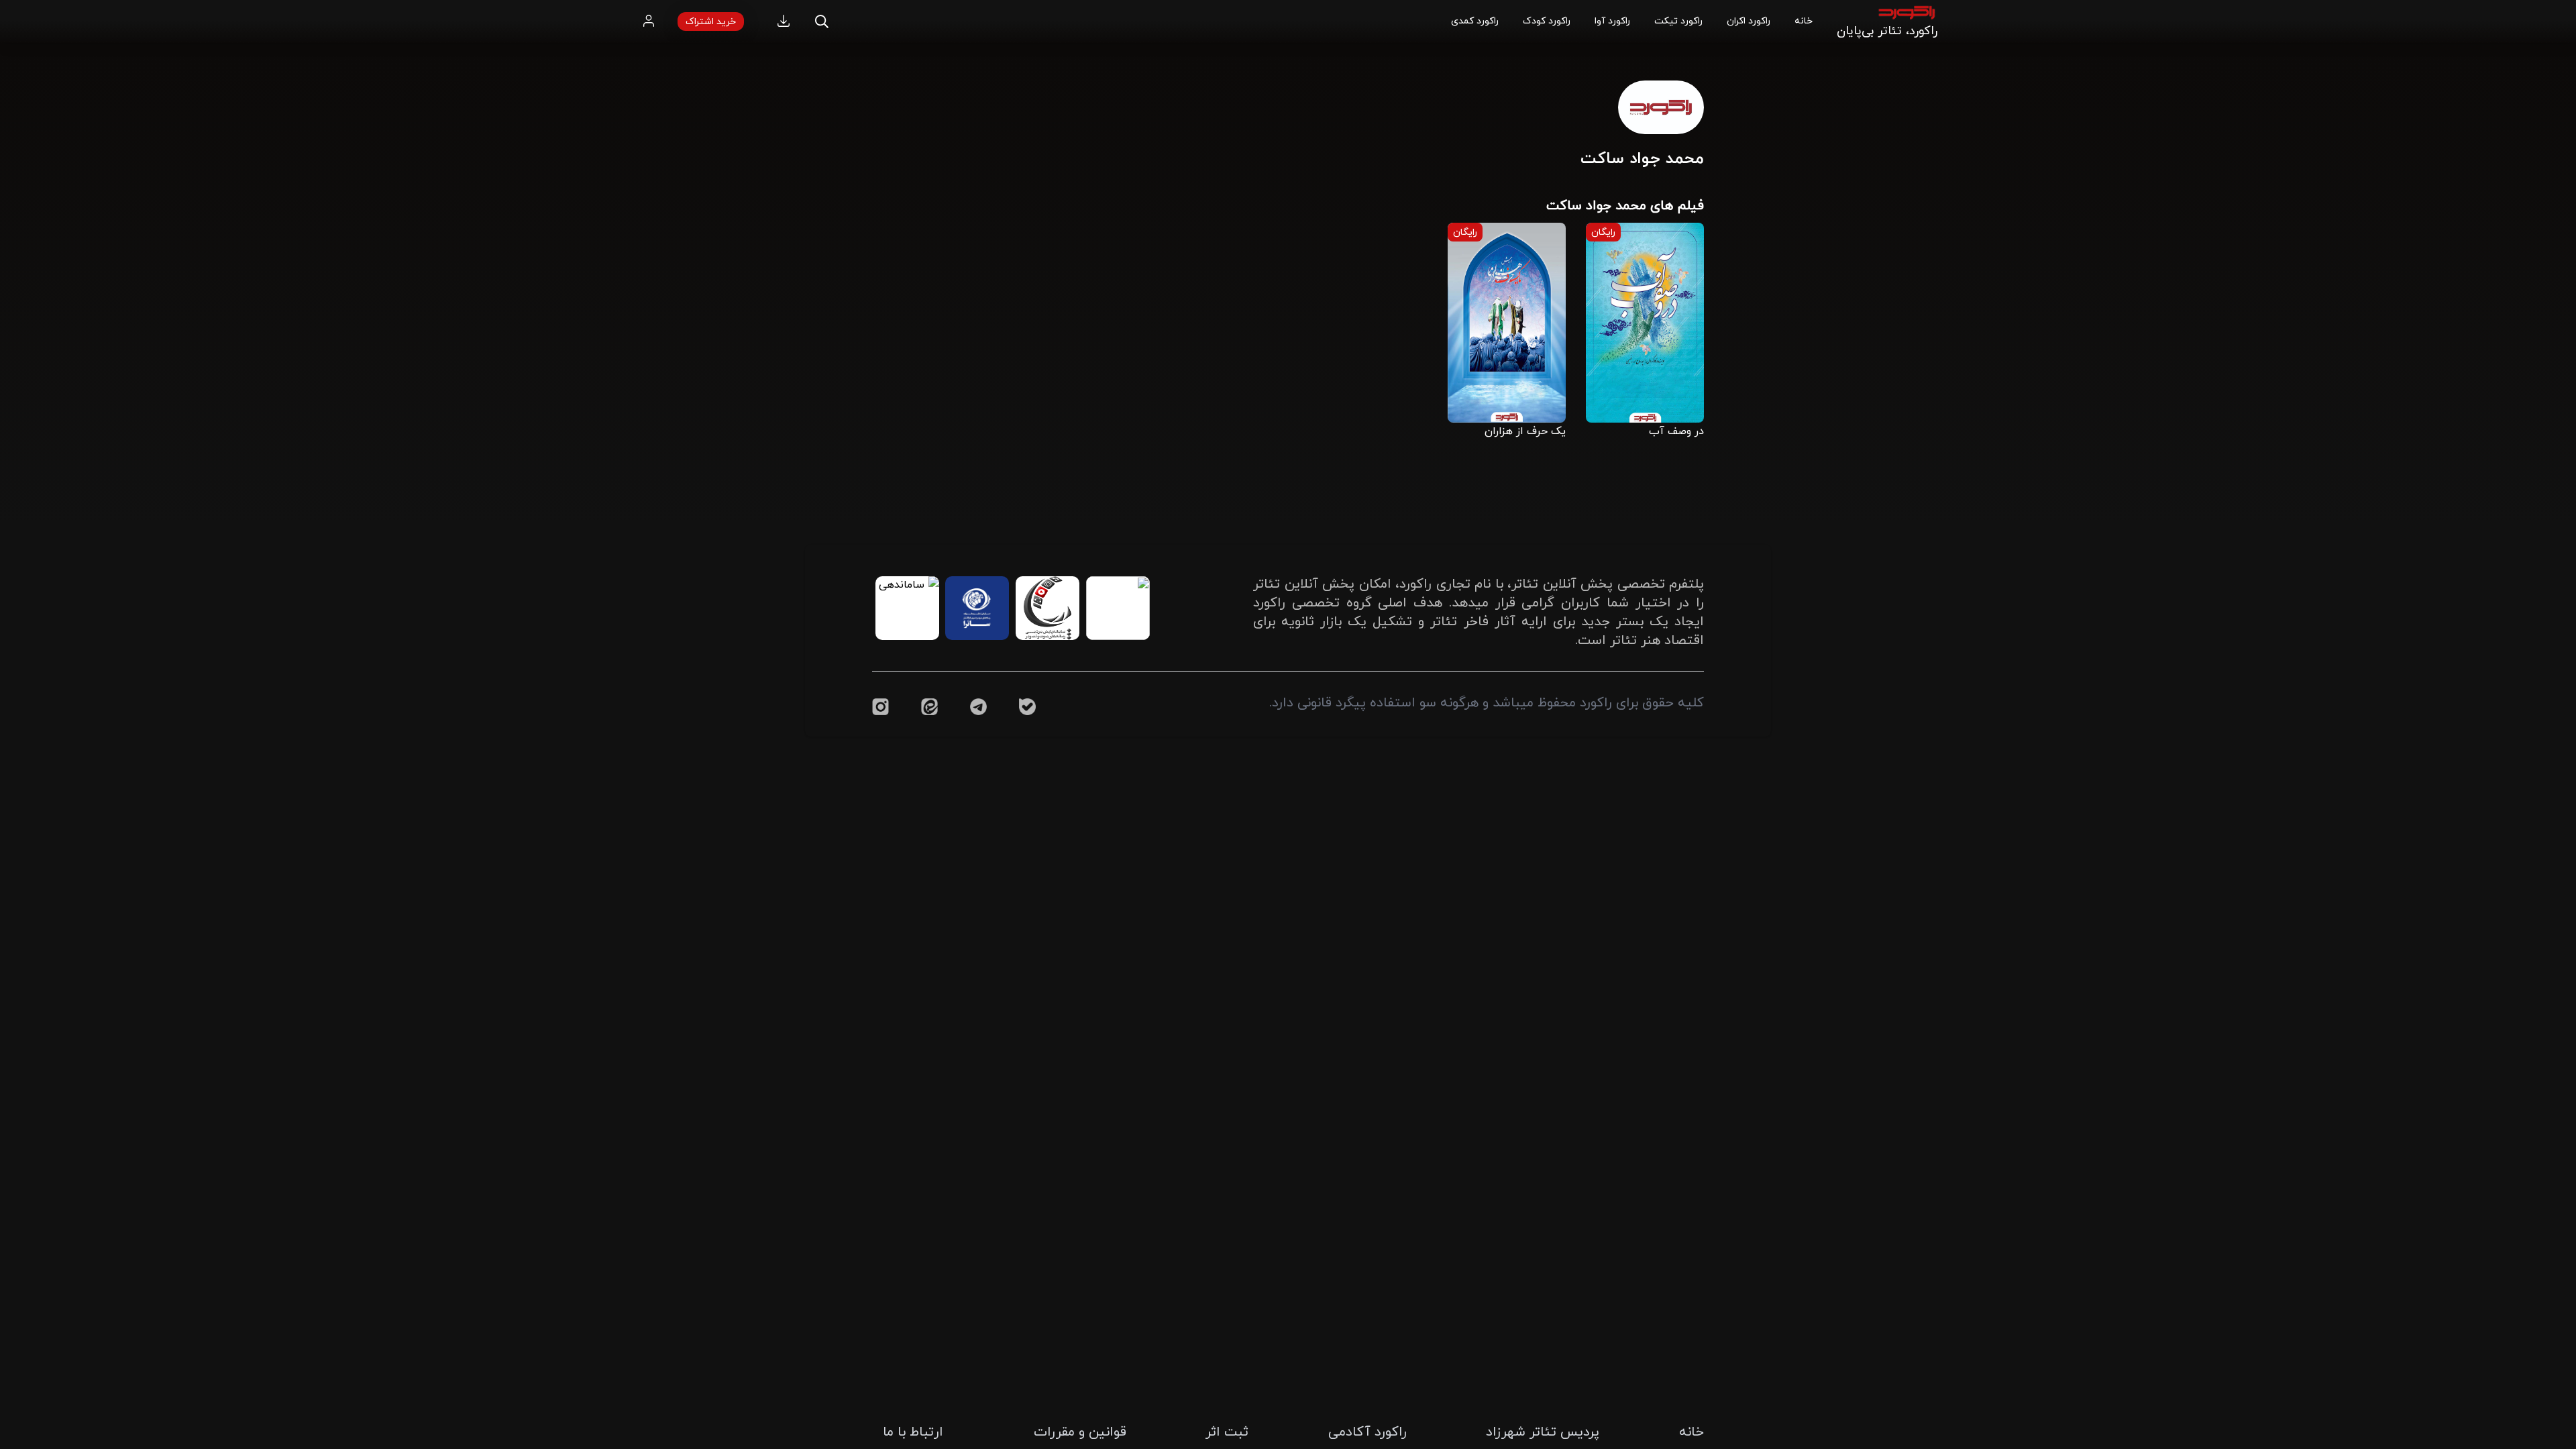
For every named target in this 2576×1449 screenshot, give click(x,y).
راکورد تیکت (1678, 20)
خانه (1804, 20)
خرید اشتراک (711, 21)
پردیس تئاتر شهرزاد (1543, 1431)
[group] (1645, 330)
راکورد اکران (1749, 20)
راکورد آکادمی (1367, 1431)
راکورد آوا (1612, 20)
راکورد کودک (1547, 20)
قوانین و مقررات (1080, 1431)
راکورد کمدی (1475, 20)
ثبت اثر (1227, 1431)
